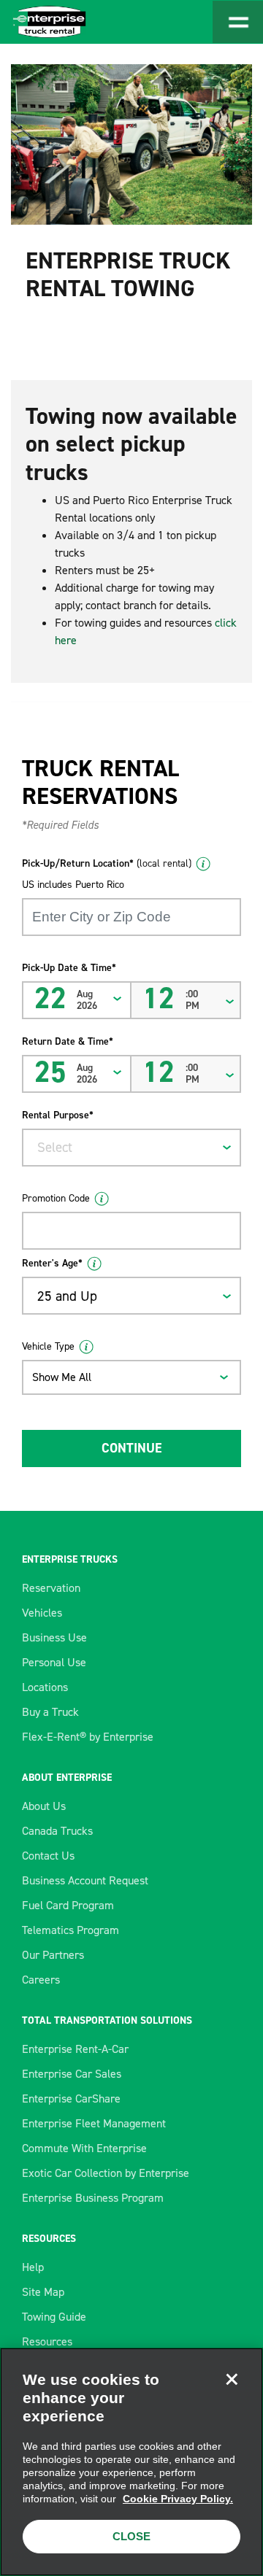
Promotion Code (56, 1198)
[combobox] (131, 1148)
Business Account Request (85, 1880)
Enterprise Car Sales (72, 2074)
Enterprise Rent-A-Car (75, 2049)
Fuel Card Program (68, 1905)
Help (33, 2267)
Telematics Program (70, 1930)
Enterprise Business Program (93, 2198)
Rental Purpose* (58, 1115)
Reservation (51, 1588)
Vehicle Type (48, 1346)
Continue (131, 1448)
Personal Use (54, 1662)
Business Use (54, 1637)
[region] (131, 2462)
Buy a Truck (50, 1712)
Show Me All (62, 1377)
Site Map (43, 2292)
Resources (47, 2341)
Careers (41, 1980)
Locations (45, 1687)
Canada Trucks (57, 1831)
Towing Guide (54, 2317)
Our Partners (53, 1955)
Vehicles (42, 1613)
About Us (44, 1806)
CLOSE (131, 2536)
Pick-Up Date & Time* (69, 968)
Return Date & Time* (68, 1041)
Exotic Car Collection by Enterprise (106, 2173)
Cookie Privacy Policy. (178, 2499)
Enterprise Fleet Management (94, 2123)
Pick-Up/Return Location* (107, 863)
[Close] (232, 2379)
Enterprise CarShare (71, 2099)
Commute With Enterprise (84, 2148)
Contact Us (48, 1856)
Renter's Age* (52, 1263)
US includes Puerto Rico (73, 885)
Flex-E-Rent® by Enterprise (88, 1737)
